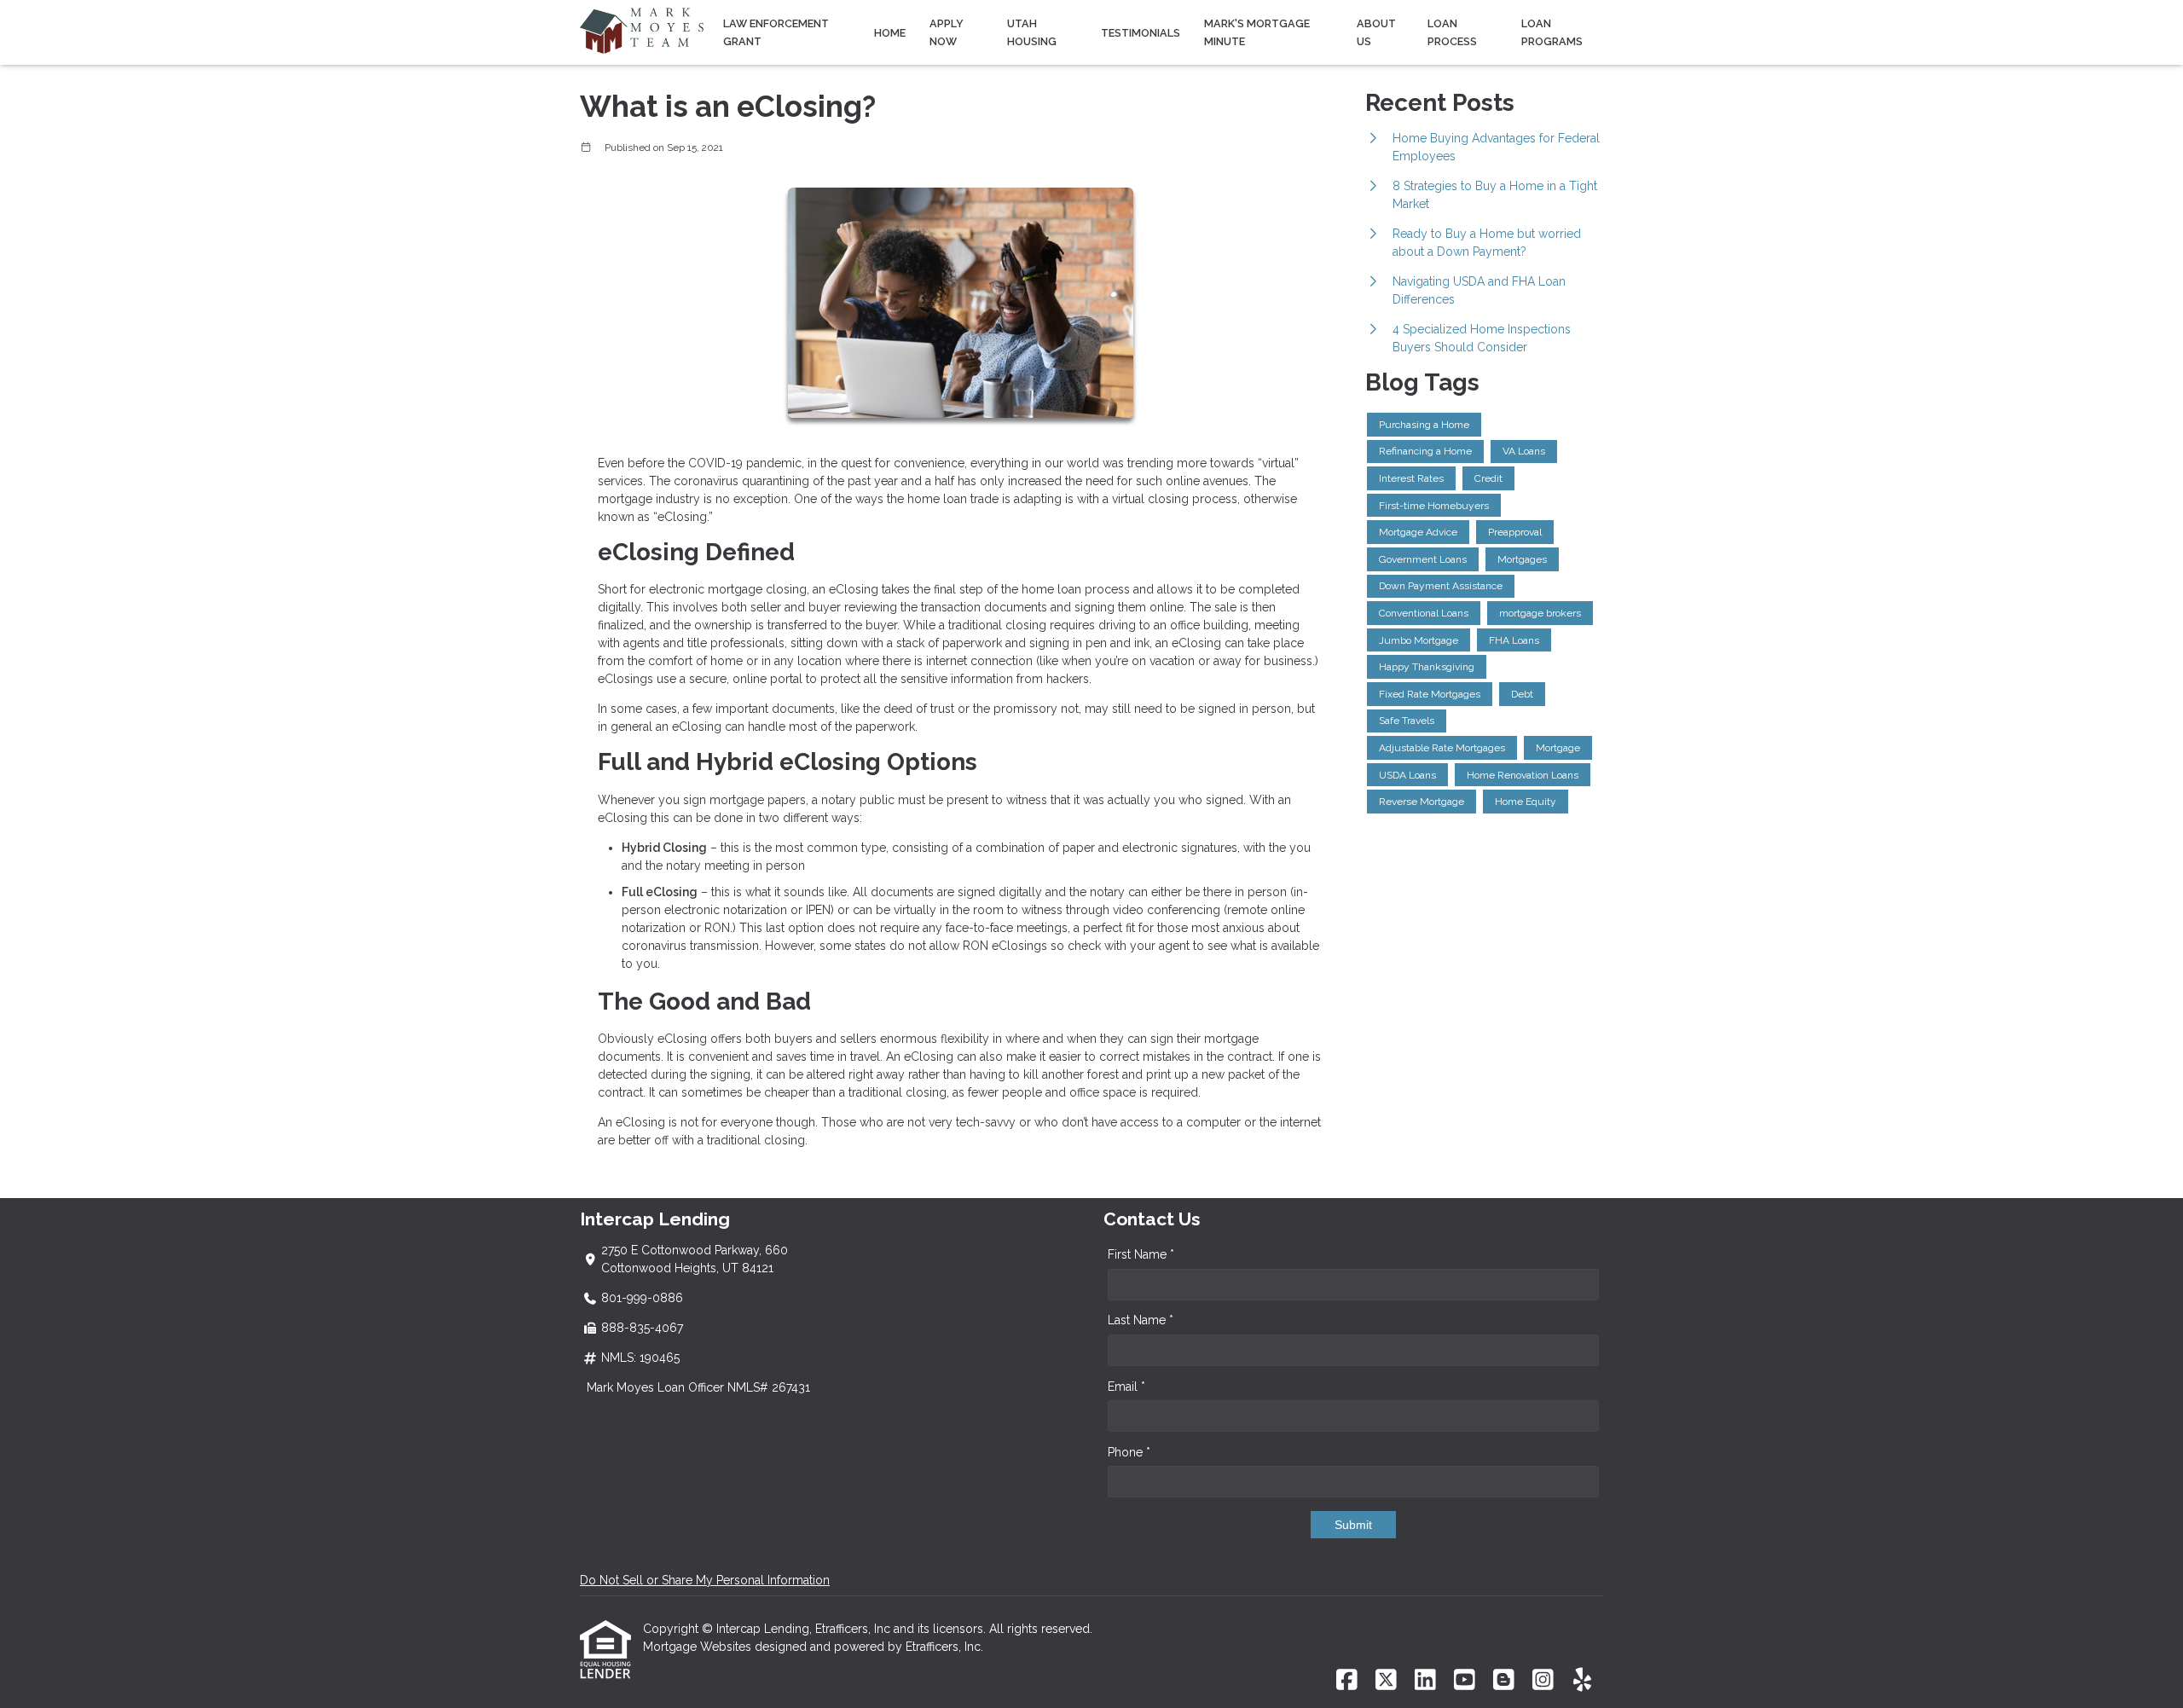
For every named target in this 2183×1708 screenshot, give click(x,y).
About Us (1376, 32)
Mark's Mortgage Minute (1257, 32)
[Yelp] (1582, 1681)
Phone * (1129, 1452)
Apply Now (947, 32)
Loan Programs (1552, 32)
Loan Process (1452, 32)
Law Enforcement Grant (776, 32)
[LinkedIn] (1425, 1681)
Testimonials (1141, 33)
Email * (1126, 1387)
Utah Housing (1032, 32)
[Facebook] (1347, 1681)
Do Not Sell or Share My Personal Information (705, 1580)
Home (890, 33)
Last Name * (1141, 1320)
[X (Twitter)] (1386, 1681)
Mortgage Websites (699, 1647)
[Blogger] (1504, 1681)
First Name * (1141, 1254)
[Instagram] (1543, 1681)
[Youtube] (1465, 1681)
